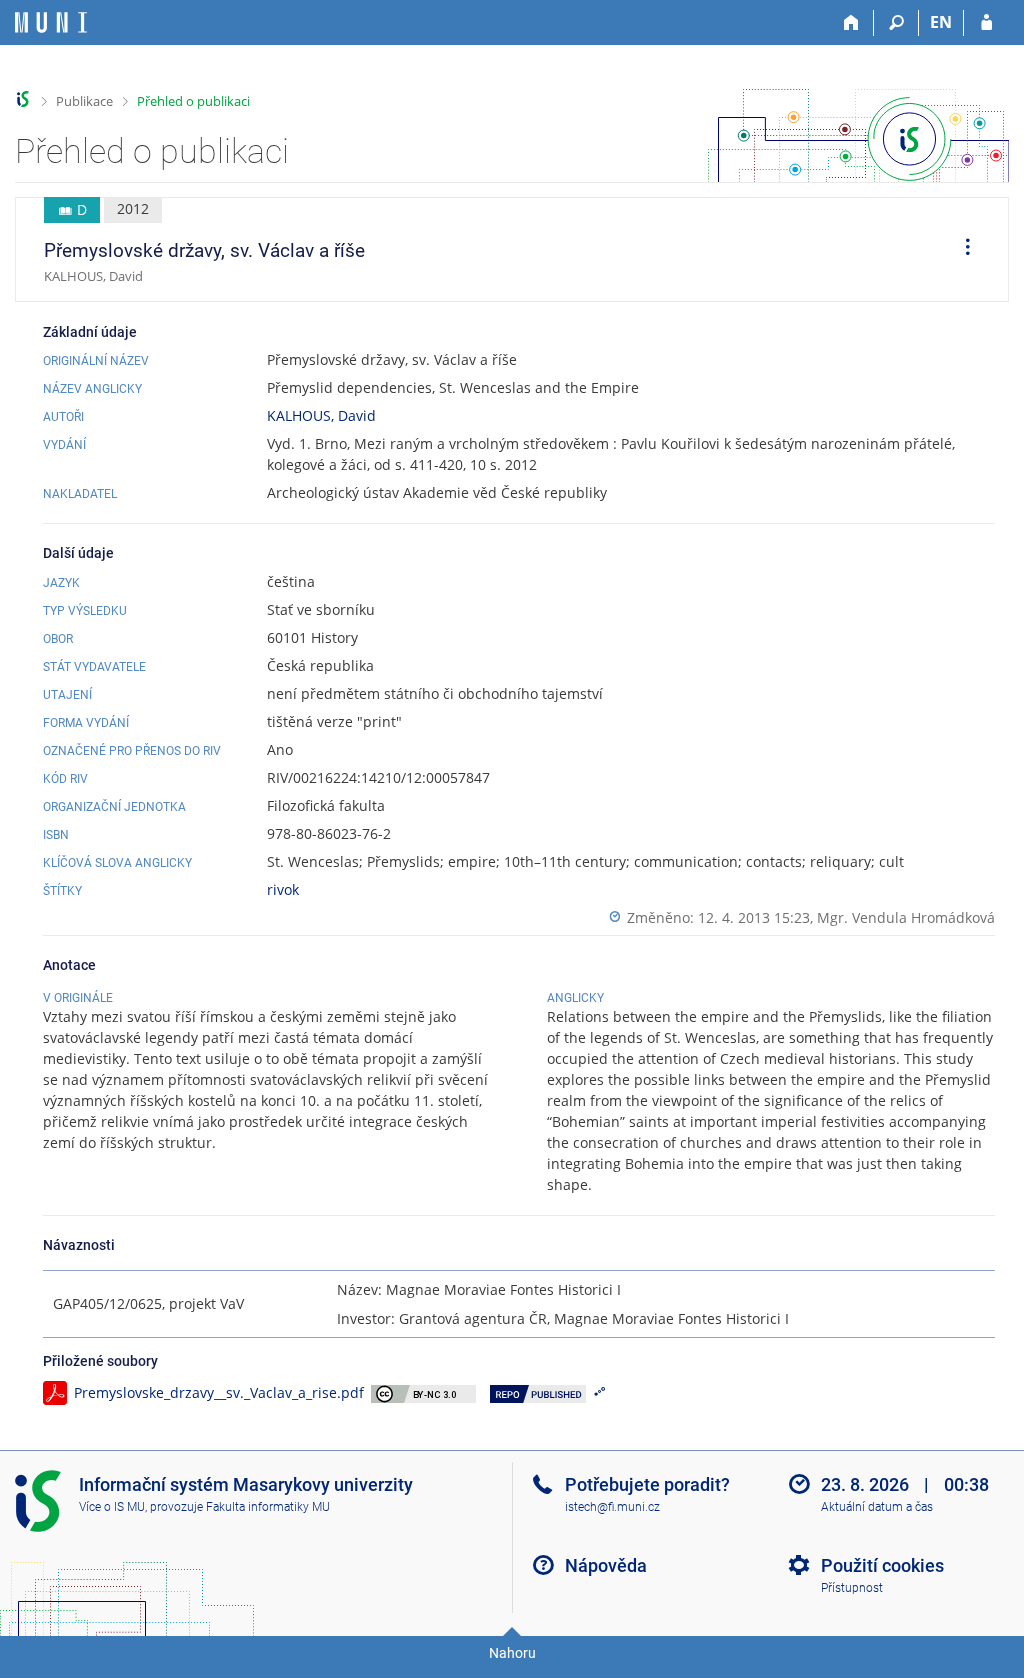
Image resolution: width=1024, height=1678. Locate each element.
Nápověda (606, 1565)
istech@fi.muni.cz (612, 1507)
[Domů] (851, 23)
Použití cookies (882, 1565)
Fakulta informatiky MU (268, 1507)
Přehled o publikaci (193, 101)
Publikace (84, 101)
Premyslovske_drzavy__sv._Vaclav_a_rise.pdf (219, 1392)
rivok (283, 889)
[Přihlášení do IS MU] (986, 23)
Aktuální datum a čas (877, 1507)
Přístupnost (852, 1588)
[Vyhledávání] (896, 23)
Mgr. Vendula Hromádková (906, 917)
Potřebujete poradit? (647, 1484)
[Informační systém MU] (23, 99)
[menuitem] (961, 250)
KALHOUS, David (321, 415)
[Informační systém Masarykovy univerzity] (51, 22)
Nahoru (512, 1653)
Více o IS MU (112, 1507)
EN (941, 22)
